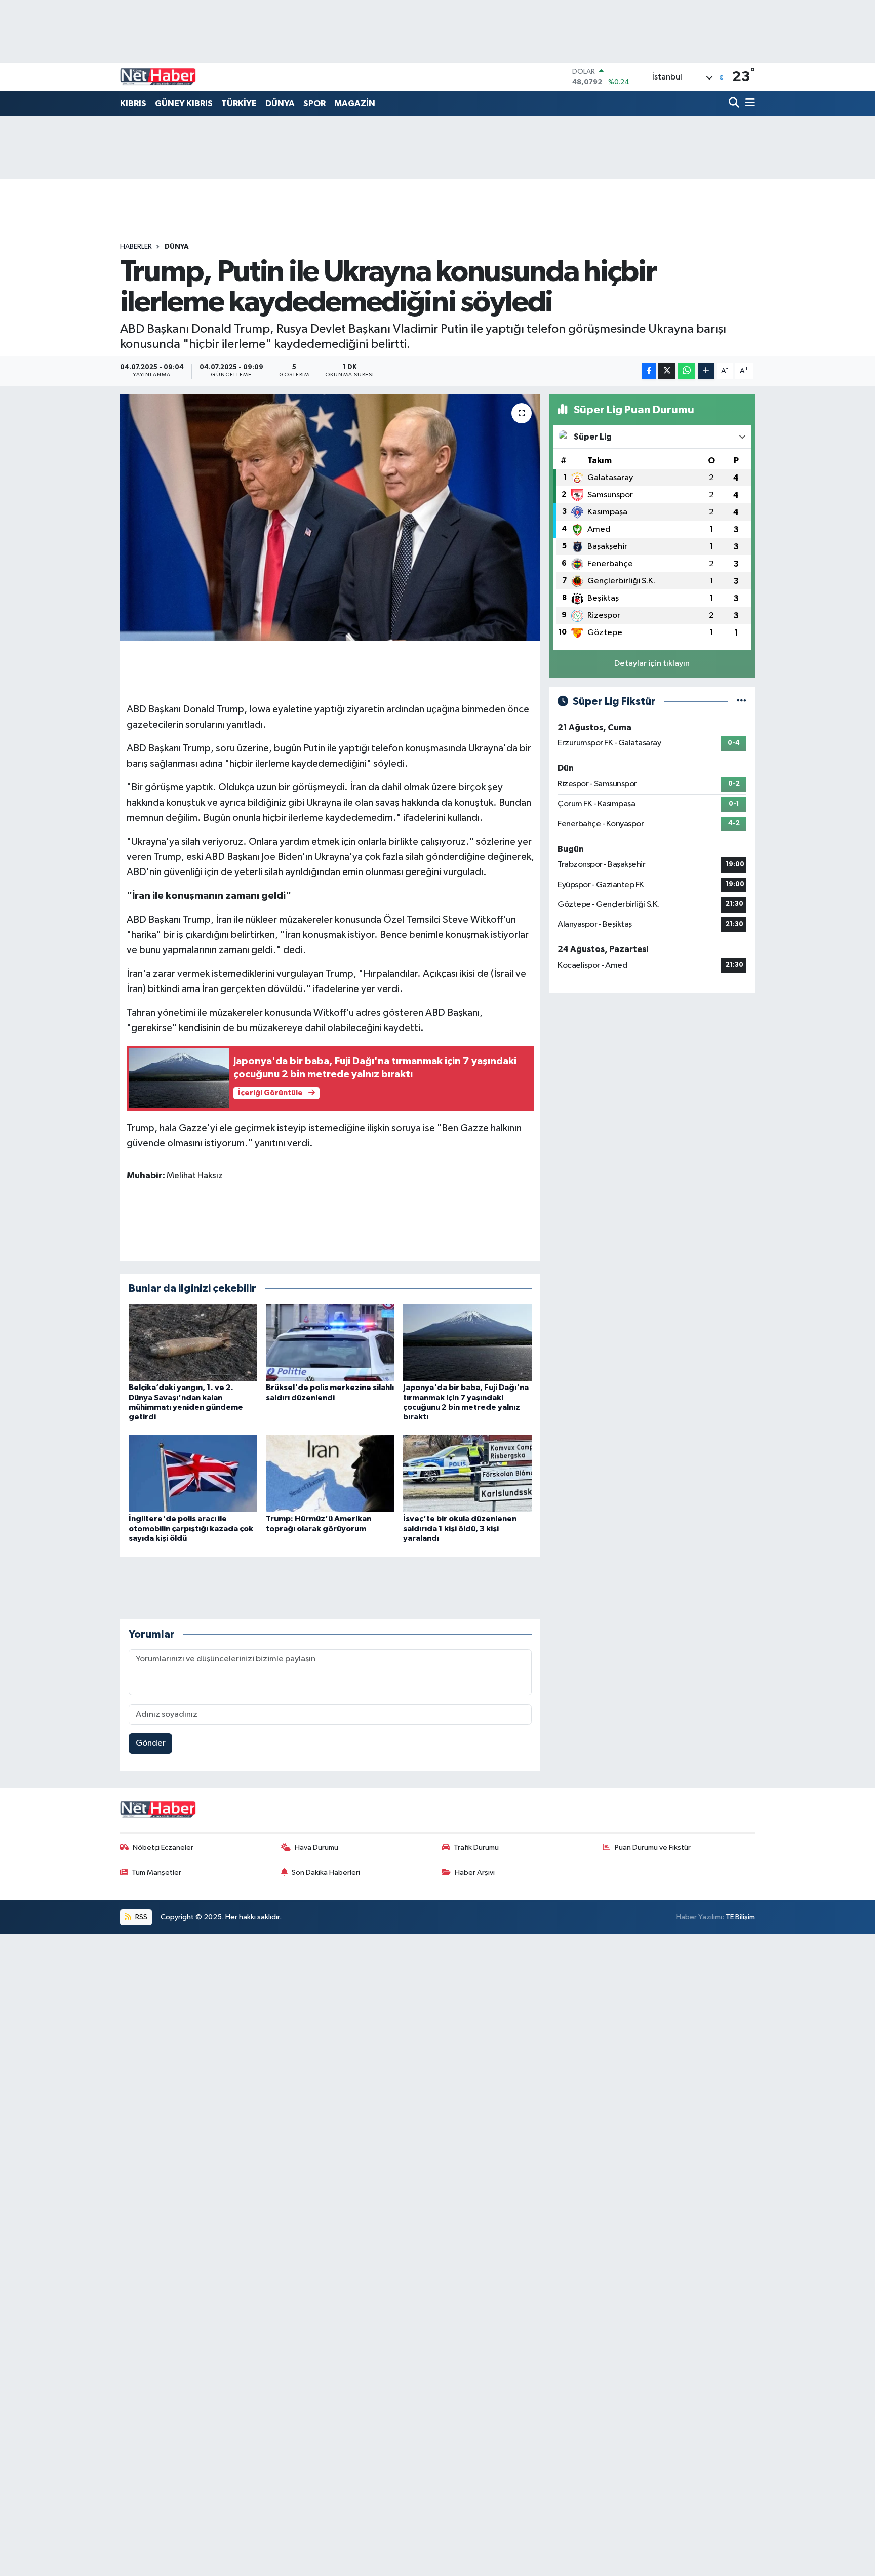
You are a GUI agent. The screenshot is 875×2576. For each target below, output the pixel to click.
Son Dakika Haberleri (326, 1872)
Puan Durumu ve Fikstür (653, 1848)
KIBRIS (133, 104)
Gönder (151, 1743)
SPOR (314, 104)
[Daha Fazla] (706, 371)
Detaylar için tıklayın (652, 664)
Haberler (136, 247)
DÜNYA (280, 104)
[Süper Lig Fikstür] (742, 702)
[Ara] (735, 104)
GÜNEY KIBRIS (184, 104)
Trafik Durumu (476, 1848)
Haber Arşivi (475, 1872)
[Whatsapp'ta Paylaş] (686, 371)
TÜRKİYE (239, 104)
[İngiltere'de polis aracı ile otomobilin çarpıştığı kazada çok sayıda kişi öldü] (193, 1473)
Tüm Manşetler (156, 1872)
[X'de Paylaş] (667, 371)
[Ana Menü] (748, 104)
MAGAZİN (355, 104)
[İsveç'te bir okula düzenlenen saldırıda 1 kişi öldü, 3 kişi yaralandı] (467, 1473)
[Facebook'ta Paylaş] (649, 371)
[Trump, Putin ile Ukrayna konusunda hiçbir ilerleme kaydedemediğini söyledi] (330, 518)
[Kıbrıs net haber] (158, 77)
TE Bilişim (740, 1917)
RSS (141, 1917)
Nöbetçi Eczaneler (163, 1848)
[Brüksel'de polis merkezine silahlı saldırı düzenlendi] (330, 1342)
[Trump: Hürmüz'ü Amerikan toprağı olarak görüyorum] (330, 1473)
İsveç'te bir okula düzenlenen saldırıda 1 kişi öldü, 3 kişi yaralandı (460, 1528)
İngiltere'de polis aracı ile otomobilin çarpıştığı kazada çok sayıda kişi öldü (191, 1528)
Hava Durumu (316, 1848)
